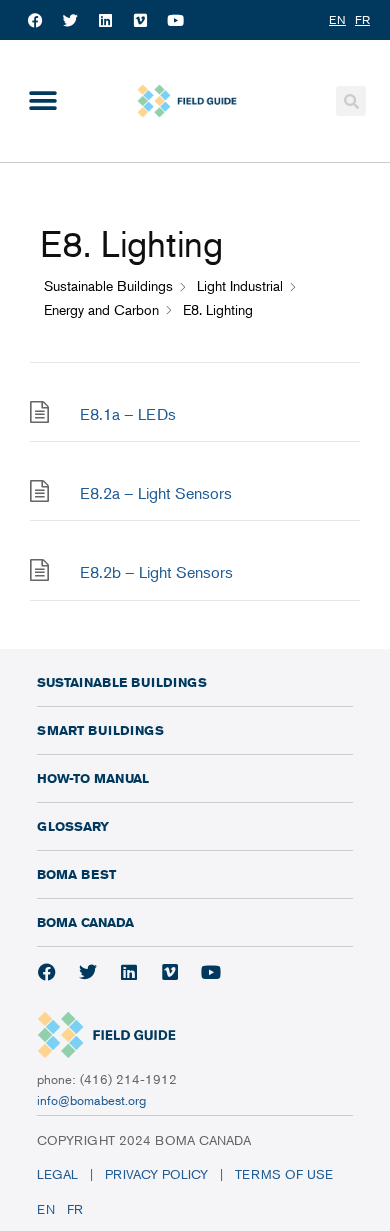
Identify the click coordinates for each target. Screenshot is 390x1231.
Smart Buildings (100, 730)
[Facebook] (35, 20)
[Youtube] (175, 20)
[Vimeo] (140, 20)
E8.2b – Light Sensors (156, 572)
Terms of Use (286, 1174)
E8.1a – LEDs (128, 414)
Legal (57, 1174)
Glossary (73, 826)
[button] (42, 101)
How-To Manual (93, 778)
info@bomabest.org (91, 1100)
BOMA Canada (85, 922)
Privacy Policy (156, 1174)
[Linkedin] (105, 20)
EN (46, 1209)
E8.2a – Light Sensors (156, 493)
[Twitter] (70, 20)
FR (75, 1209)
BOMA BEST (76, 874)
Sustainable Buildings (122, 682)
